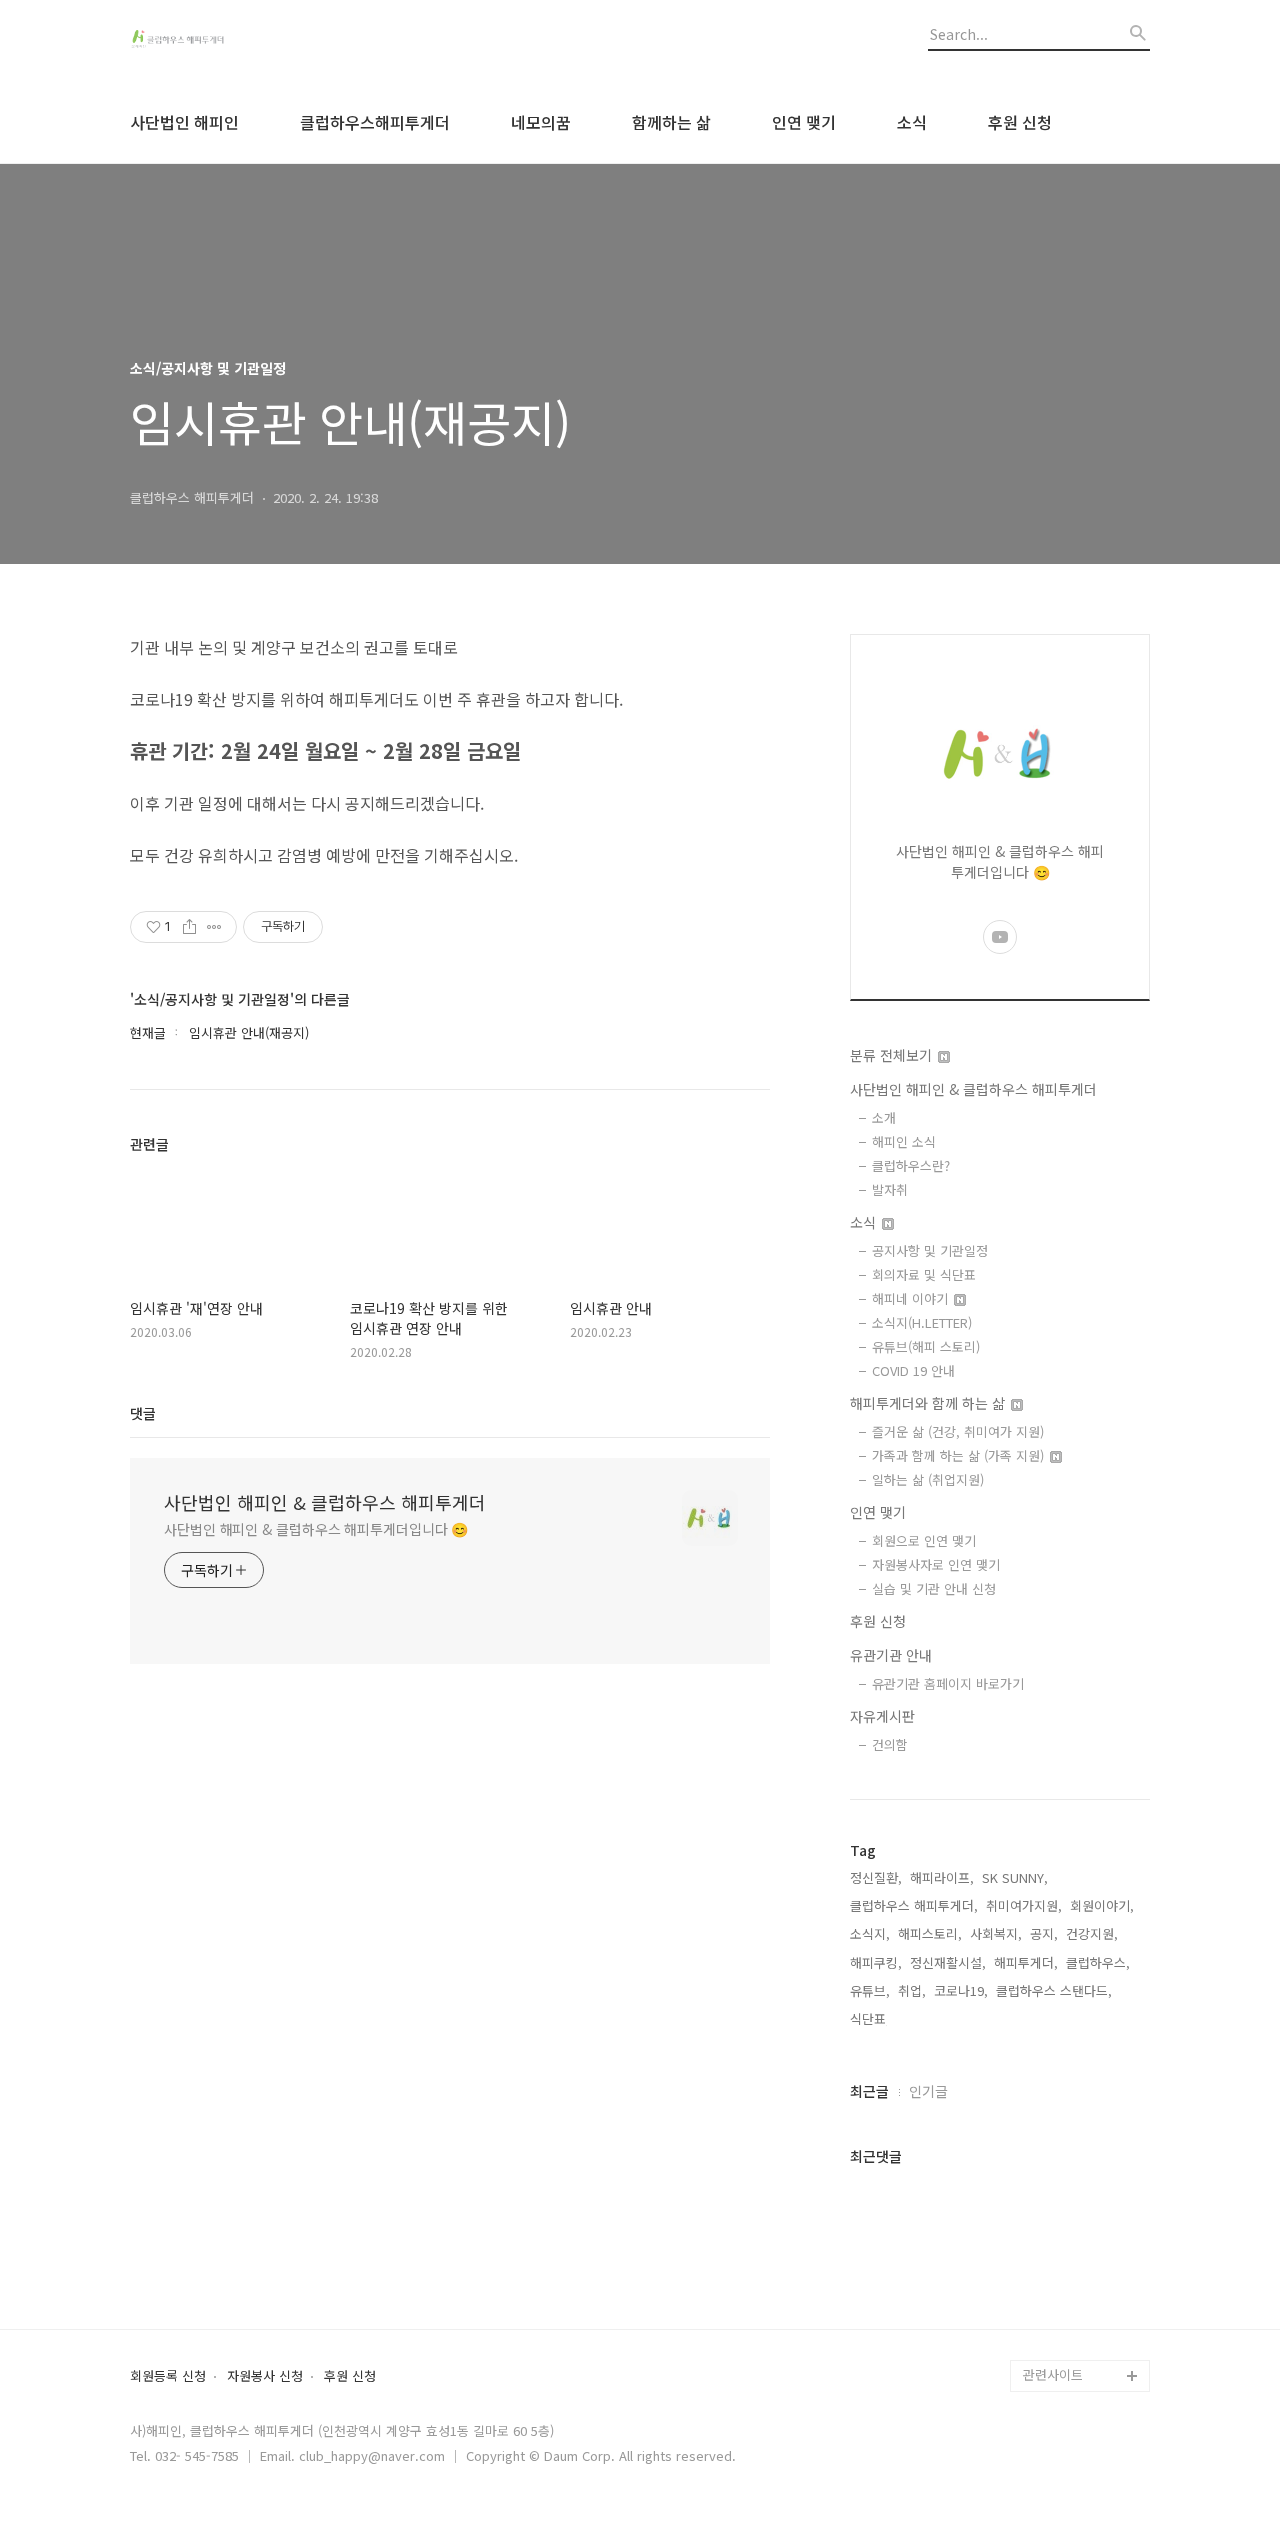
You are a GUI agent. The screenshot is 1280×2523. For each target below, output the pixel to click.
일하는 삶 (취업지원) (928, 1479)
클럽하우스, (1098, 1962)
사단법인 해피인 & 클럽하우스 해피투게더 (325, 1502)
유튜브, (870, 1990)
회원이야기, (1102, 1905)
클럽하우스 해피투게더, (914, 1905)
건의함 (890, 1744)
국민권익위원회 (1066, 2311)
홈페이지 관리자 (1068, 2343)
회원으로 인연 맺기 (924, 1540)
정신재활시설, (948, 1962)
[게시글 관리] (214, 927)
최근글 (869, 2091)
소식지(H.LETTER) (922, 1322)
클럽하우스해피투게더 (375, 122)
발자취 (890, 1189)
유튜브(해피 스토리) (926, 1346)
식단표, (870, 2018)
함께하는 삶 (671, 122)
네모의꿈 (541, 122)
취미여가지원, (1024, 1905)
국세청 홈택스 (1062, 2279)
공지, (1044, 1933)
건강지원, (1092, 1933)
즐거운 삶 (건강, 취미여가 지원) (958, 1431)
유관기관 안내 (891, 1655)
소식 (912, 122)
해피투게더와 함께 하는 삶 (929, 1403)
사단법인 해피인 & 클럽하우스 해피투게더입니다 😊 (316, 1529)
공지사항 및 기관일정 (930, 1250)
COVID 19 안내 (913, 1370)
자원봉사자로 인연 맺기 (936, 1564)
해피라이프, (942, 1877)
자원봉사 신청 (265, 2376)
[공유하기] (189, 927)
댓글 (143, 1413)
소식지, (870, 1933)
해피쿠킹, (876, 1962)
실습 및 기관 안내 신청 (934, 1588)
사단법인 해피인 (184, 122)
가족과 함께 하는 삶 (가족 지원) (960, 1455)
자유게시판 (882, 1716)
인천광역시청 (1060, 2247)
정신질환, (876, 1877)
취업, (912, 1990)
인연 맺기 (804, 122)
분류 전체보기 (893, 1055)
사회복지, (996, 1933)
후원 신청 (1020, 122)
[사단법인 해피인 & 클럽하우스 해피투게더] (240, 41)
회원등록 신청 (168, 2376)
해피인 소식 (904, 1141)
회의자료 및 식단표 (924, 1274)
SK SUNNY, (1015, 1877)
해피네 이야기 (912, 1298)
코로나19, (961, 1990)
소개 (884, 1117)
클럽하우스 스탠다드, (1054, 1990)
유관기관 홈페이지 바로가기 (948, 1683)
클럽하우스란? (911, 1165)
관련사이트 (1053, 2374)
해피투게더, (1026, 1962)
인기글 (928, 2091)
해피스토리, (930, 1933)
